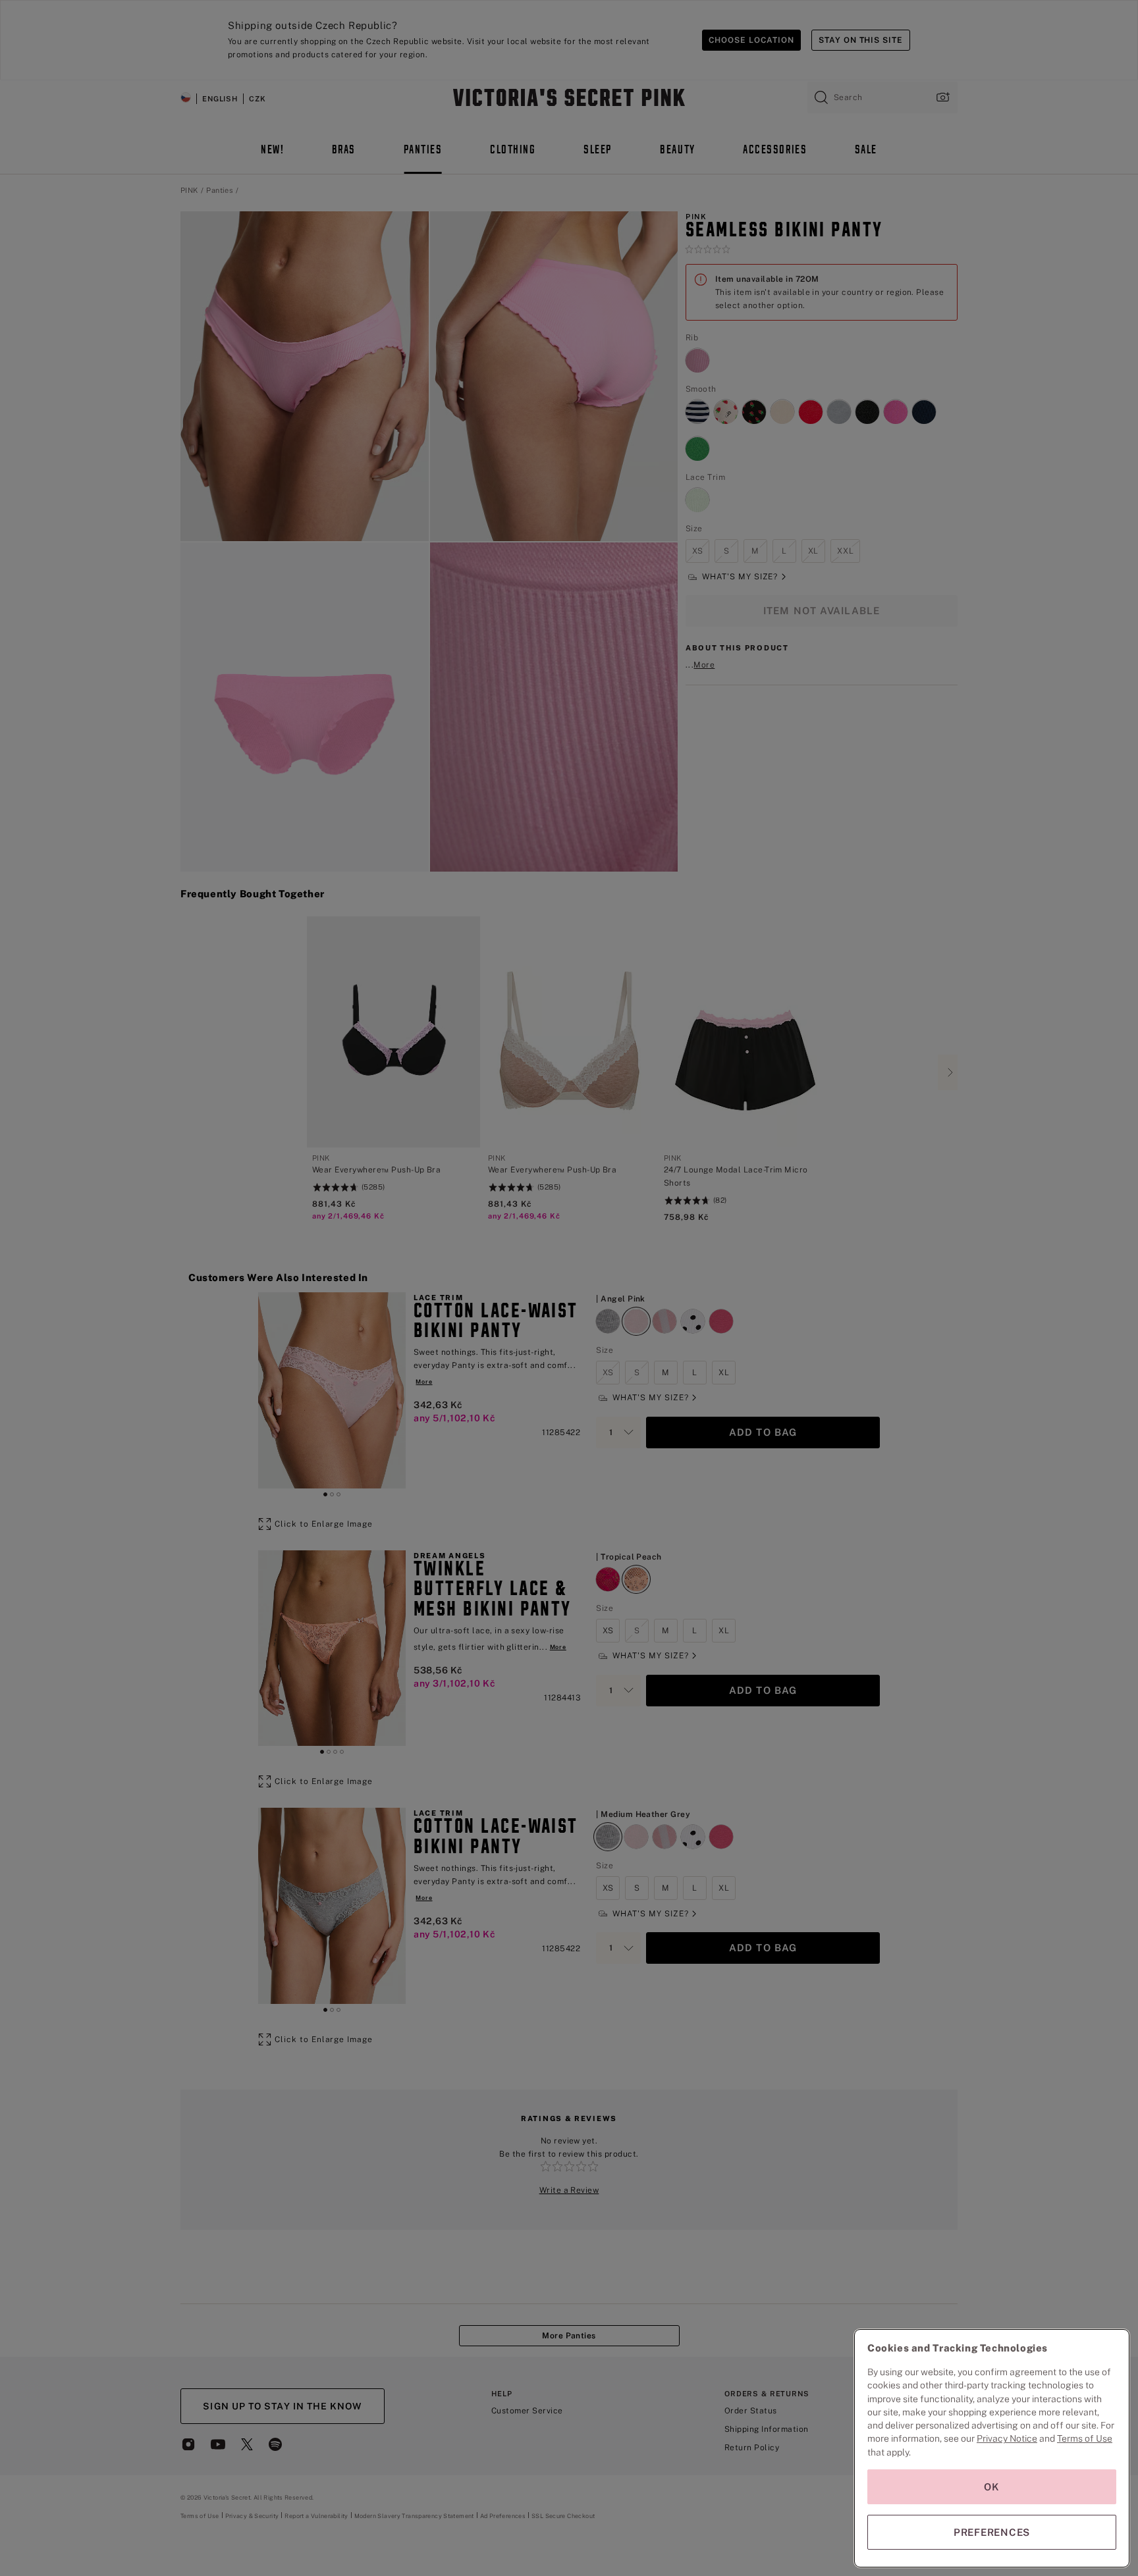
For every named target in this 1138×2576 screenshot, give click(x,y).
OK (992, 2487)
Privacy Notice (1007, 2438)
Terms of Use (1085, 2438)
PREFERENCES (992, 2532)
